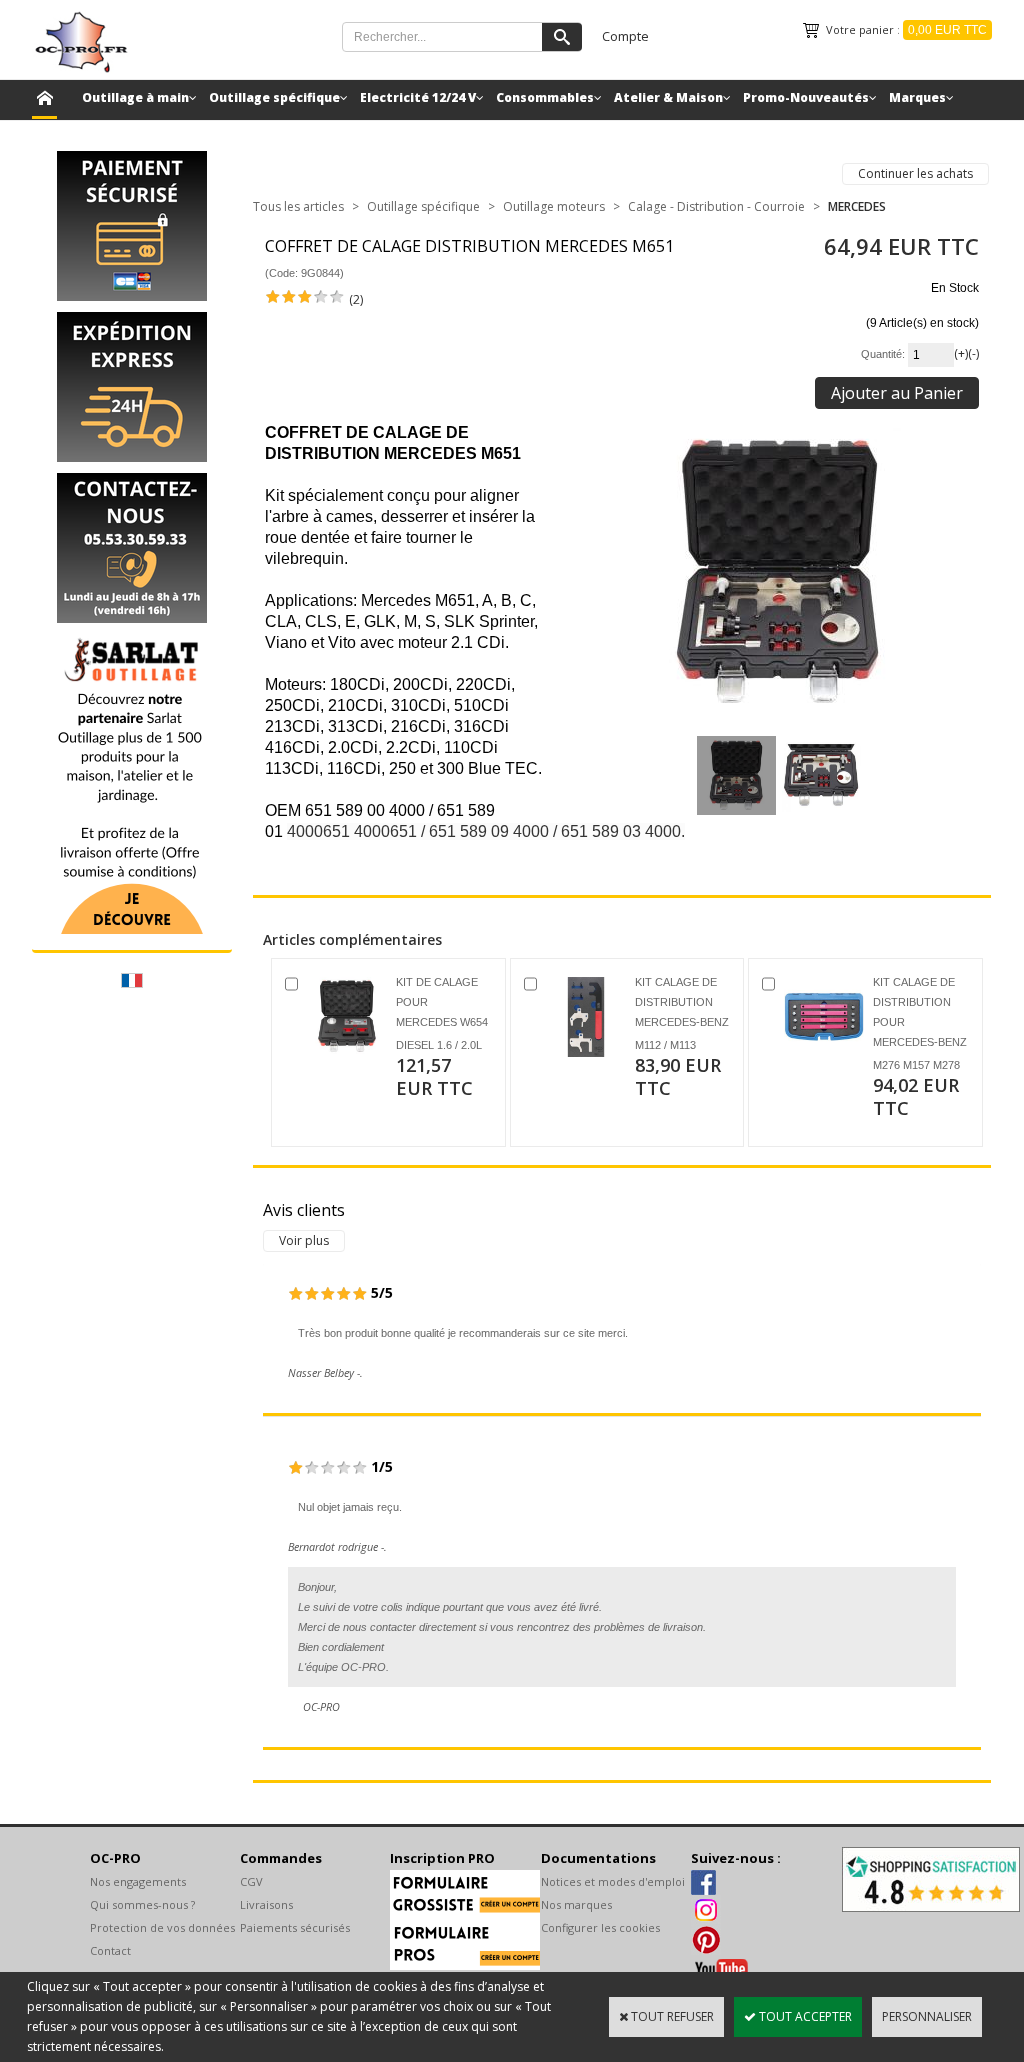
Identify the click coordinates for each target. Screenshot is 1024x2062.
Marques (917, 97)
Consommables (545, 97)
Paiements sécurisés (295, 1927)
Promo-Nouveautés (806, 97)
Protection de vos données (162, 1927)
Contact (110, 1950)
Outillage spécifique (274, 97)
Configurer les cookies (600, 1927)
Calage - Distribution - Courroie (716, 206)
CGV (251, 1881)
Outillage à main (135, 97)
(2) (356, 299)
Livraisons (266, 1904)
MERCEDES (857, 206)
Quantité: (884, 354)
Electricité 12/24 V (418, 97)
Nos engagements (138, 1881)
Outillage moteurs (554, 206)
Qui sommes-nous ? (142, 1904)
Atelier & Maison (668, 97)
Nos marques (576, 1904)
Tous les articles (298, 206)
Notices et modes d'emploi (613, 1881)
